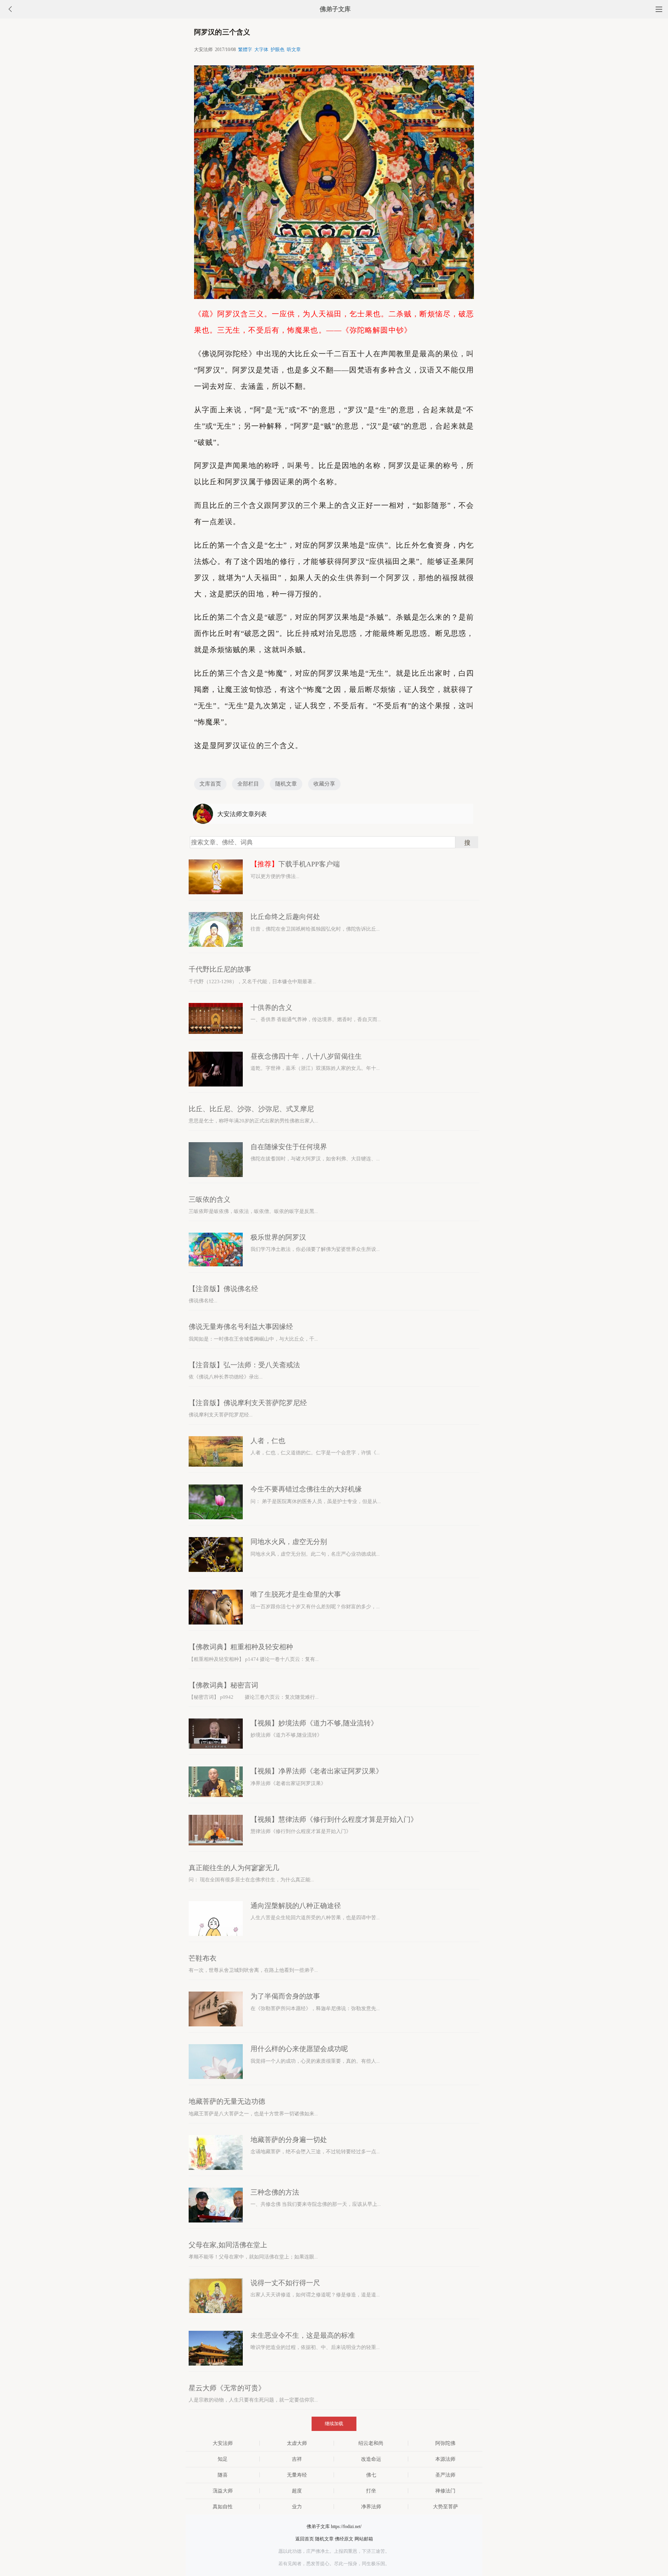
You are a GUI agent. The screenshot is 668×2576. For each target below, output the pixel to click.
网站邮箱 (364, 2539)
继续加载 (334, 2424)
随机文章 (286, 784)
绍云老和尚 (371, 2443)
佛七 (371, 2475)
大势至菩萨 (446, 2507)
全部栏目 (248, 784)
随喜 (223, 2475)
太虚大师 (297, 2443)
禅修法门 (445, 2491)
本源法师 (445, 2459)
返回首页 (305, 2539)
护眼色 (278, 50)
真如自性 (223, 2507)
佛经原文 (344, 2539)
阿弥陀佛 (445, 2443)
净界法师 (371, 2507)
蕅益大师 (223, 2491)
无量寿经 (297, 2475)
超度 (297, 2491)
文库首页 (210, 784)
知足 (223, 2459)
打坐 (371, 2491)
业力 (297, 2507)
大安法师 (223, 2443)
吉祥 (297, 2459)
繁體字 (245, 50)
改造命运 (371, 2459)
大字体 (261, 50)
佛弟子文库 (335, 9)
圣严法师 (445, 2475)
